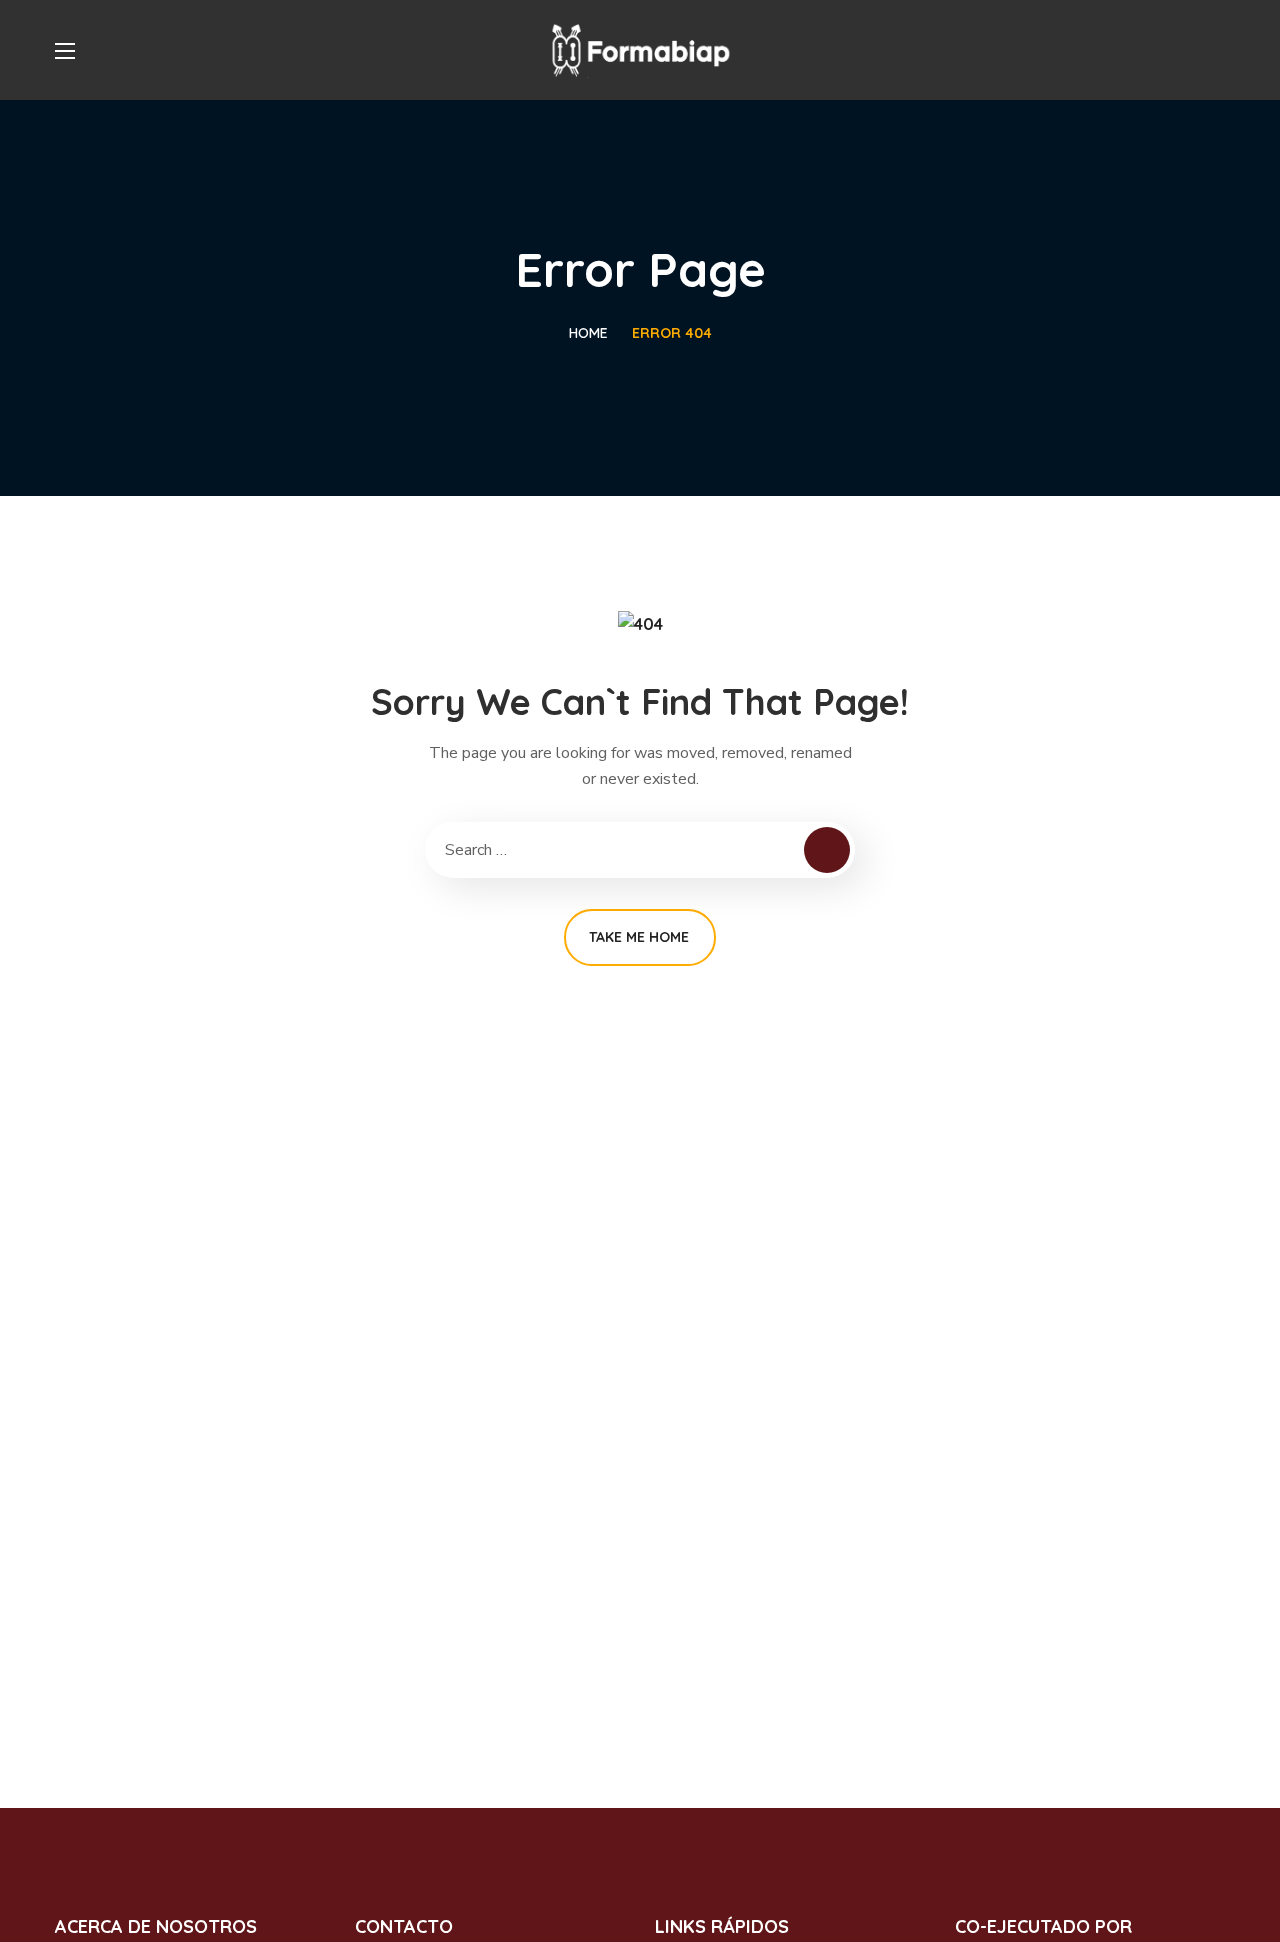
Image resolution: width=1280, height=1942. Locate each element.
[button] (1217, 50)
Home (588, 333)
